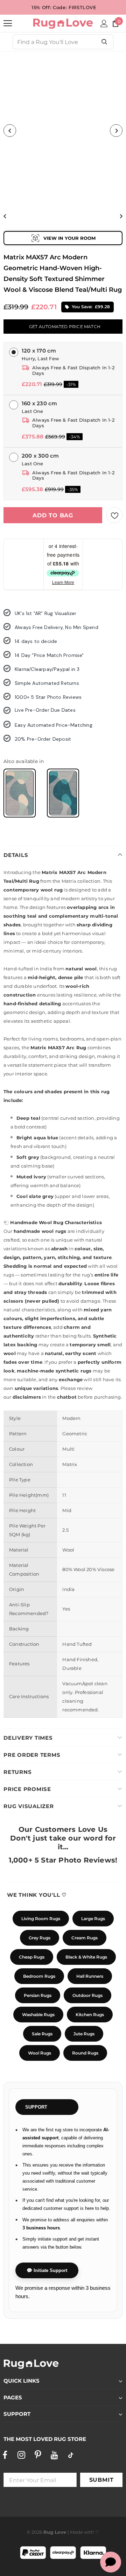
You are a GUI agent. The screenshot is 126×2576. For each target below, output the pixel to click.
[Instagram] (21, 2455)
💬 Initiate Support (47, 2270)
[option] (63, 131)
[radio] (20, 793)
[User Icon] (104, 24)
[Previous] (10, 131)
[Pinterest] (38, 2455)
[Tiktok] (71, 2455)
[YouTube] (54, 2455)
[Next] (116, 131)
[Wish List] (114, 515)
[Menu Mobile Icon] (8, 23)
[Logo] (63, 23)
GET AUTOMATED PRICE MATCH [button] (65, 327)
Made (76, 2532)
